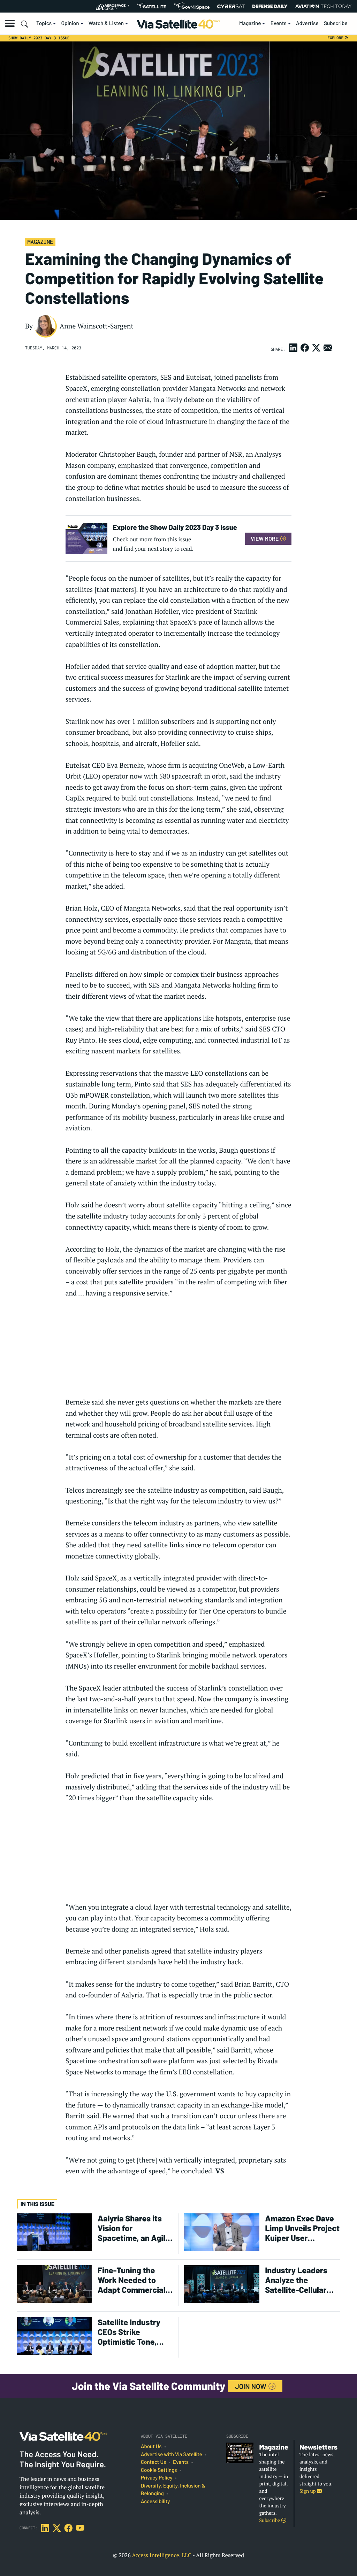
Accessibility (155, 2501)
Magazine (250, 23)
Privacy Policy (157, 2478)
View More (265, 538)
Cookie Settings (159, 2470)
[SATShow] (151, 6)
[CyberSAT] (231, 6)
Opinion (70, 23)
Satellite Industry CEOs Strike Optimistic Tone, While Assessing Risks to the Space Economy (131, 2332)
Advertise (307, 23)
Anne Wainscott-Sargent (97, 326)
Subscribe (336, 23)
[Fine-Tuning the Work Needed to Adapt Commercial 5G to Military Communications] (54, 2284)
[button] (10, 23)
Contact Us (153, 2462)
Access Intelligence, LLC (162, 2555)
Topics (44, 23)
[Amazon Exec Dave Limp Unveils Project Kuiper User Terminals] (222, 2232)
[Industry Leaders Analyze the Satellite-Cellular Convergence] (222, 2284)
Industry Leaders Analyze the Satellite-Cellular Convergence (296, 2280)
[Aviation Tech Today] (324, 6)
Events (279, 23)
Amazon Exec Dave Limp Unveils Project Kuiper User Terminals (302, 2228)
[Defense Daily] (270, 6)
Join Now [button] (251, 2386)
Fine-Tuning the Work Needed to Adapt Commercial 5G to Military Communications (132, 2280)
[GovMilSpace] (192, 6)
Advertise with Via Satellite (172, 2454)
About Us (151, 2446)
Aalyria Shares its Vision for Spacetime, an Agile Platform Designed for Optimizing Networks (134, 2228)
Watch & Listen (106, 23)
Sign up (308, 2491)
